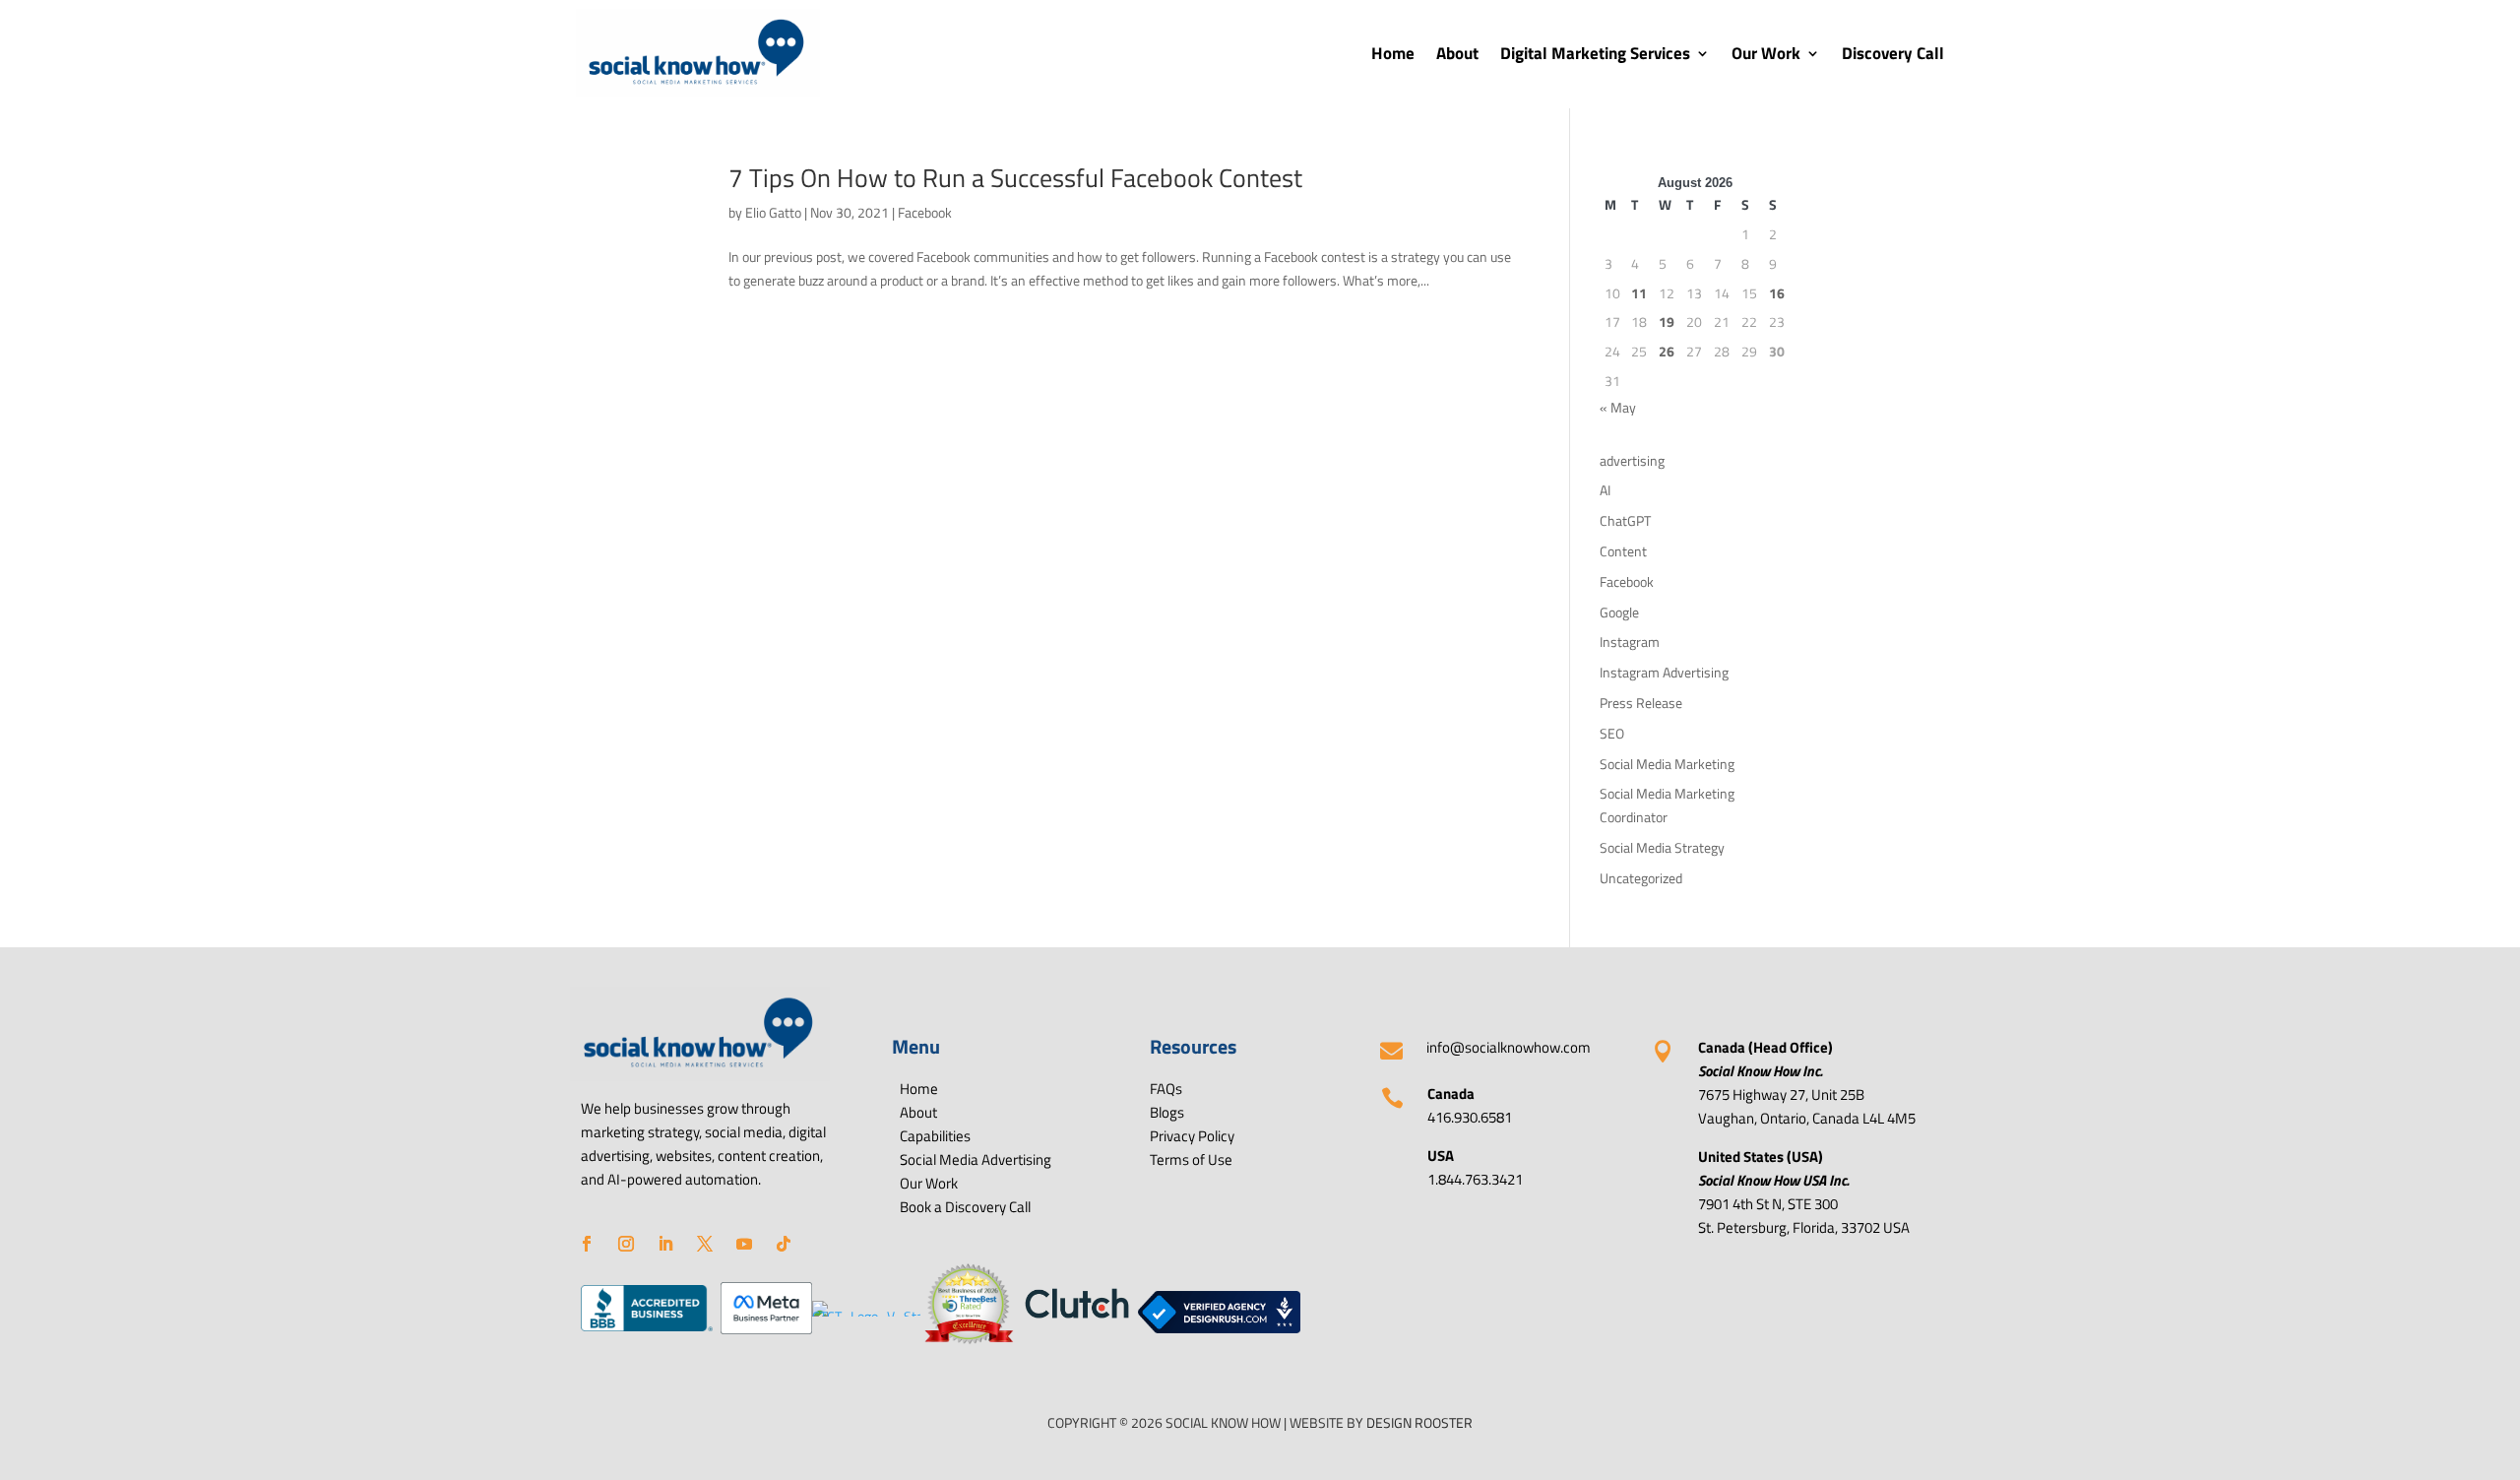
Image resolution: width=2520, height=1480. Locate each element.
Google (1619, 612)
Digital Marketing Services (1595, 53)
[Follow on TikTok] (784, 1244)
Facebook (925, 212)
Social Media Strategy (1662, 847)
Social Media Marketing (1667, 764)
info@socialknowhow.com (1509, 1047)
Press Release (1641, 703)
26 (1667, 351)
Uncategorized (1641, 878)
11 (1639, 293)
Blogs (1167, 1112)
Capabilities (935, 1136)
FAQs (1166, 1089)
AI (1605, 490)
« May (1618, 407)
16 (1777, 293)
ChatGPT (1625, 520)
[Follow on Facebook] (587, 1244)
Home (1393, 53)
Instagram (1630, 642)
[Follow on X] (705, 1244)
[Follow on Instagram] (626, 1244)
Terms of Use (1191, 1159)
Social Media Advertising (976, 1159)
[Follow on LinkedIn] (665, 1244)
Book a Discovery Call (965, 1207)
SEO (1612, 733)
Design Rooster (1418, 1422)
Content (1623, 551)
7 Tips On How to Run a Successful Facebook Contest (1015, 178)
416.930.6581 (1470, 1117)
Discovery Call (1893, 53)
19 (1667, 322)
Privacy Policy (1192, 1136)
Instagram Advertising (1664, 672)
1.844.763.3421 (1475, 1179)
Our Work (1766, 53)
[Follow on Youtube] (744, 1244)
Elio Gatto (773, 212)
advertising (1632, 460)
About (1457, 53)
